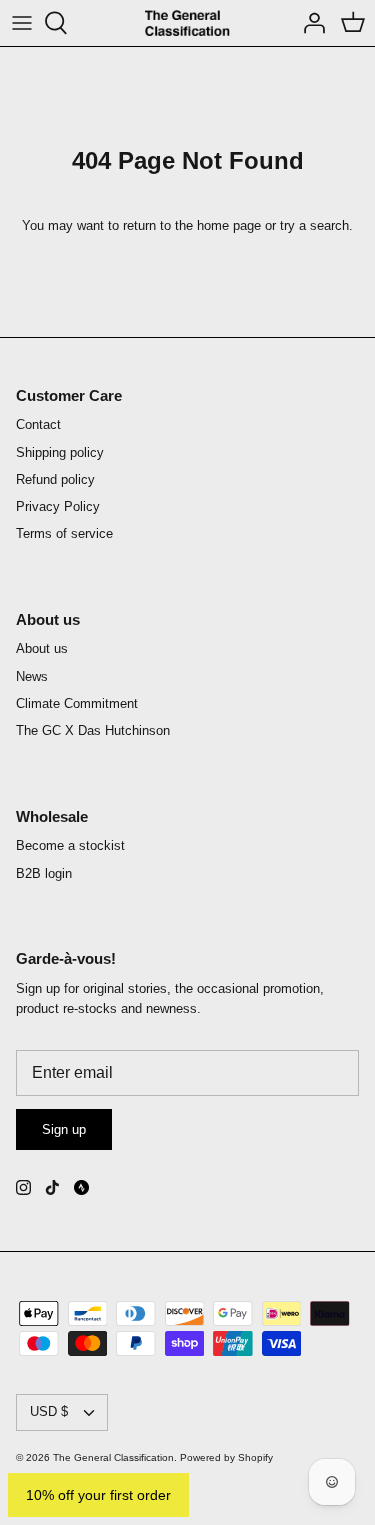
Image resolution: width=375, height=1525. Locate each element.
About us (42, 648)
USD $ (49, 1411)
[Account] (309, 23)
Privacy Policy (58, 506)
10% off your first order (98, 1495)
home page (229, 225)
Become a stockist (70, 845)
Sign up (64, 1129)
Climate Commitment (77, 703)
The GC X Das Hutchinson (93, 730)
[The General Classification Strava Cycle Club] (81, 1187)
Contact (38, 424)
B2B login (44, 873)
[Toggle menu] (22, 23)
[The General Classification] (187, 23)
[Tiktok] (52, 1187)
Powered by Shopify (226, 1457)
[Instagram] (23, 1187)
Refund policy (55, 479)
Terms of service (64, 533)
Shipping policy (60, 452)
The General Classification (113, 1457)
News (32, 676)
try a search (314, 225)
